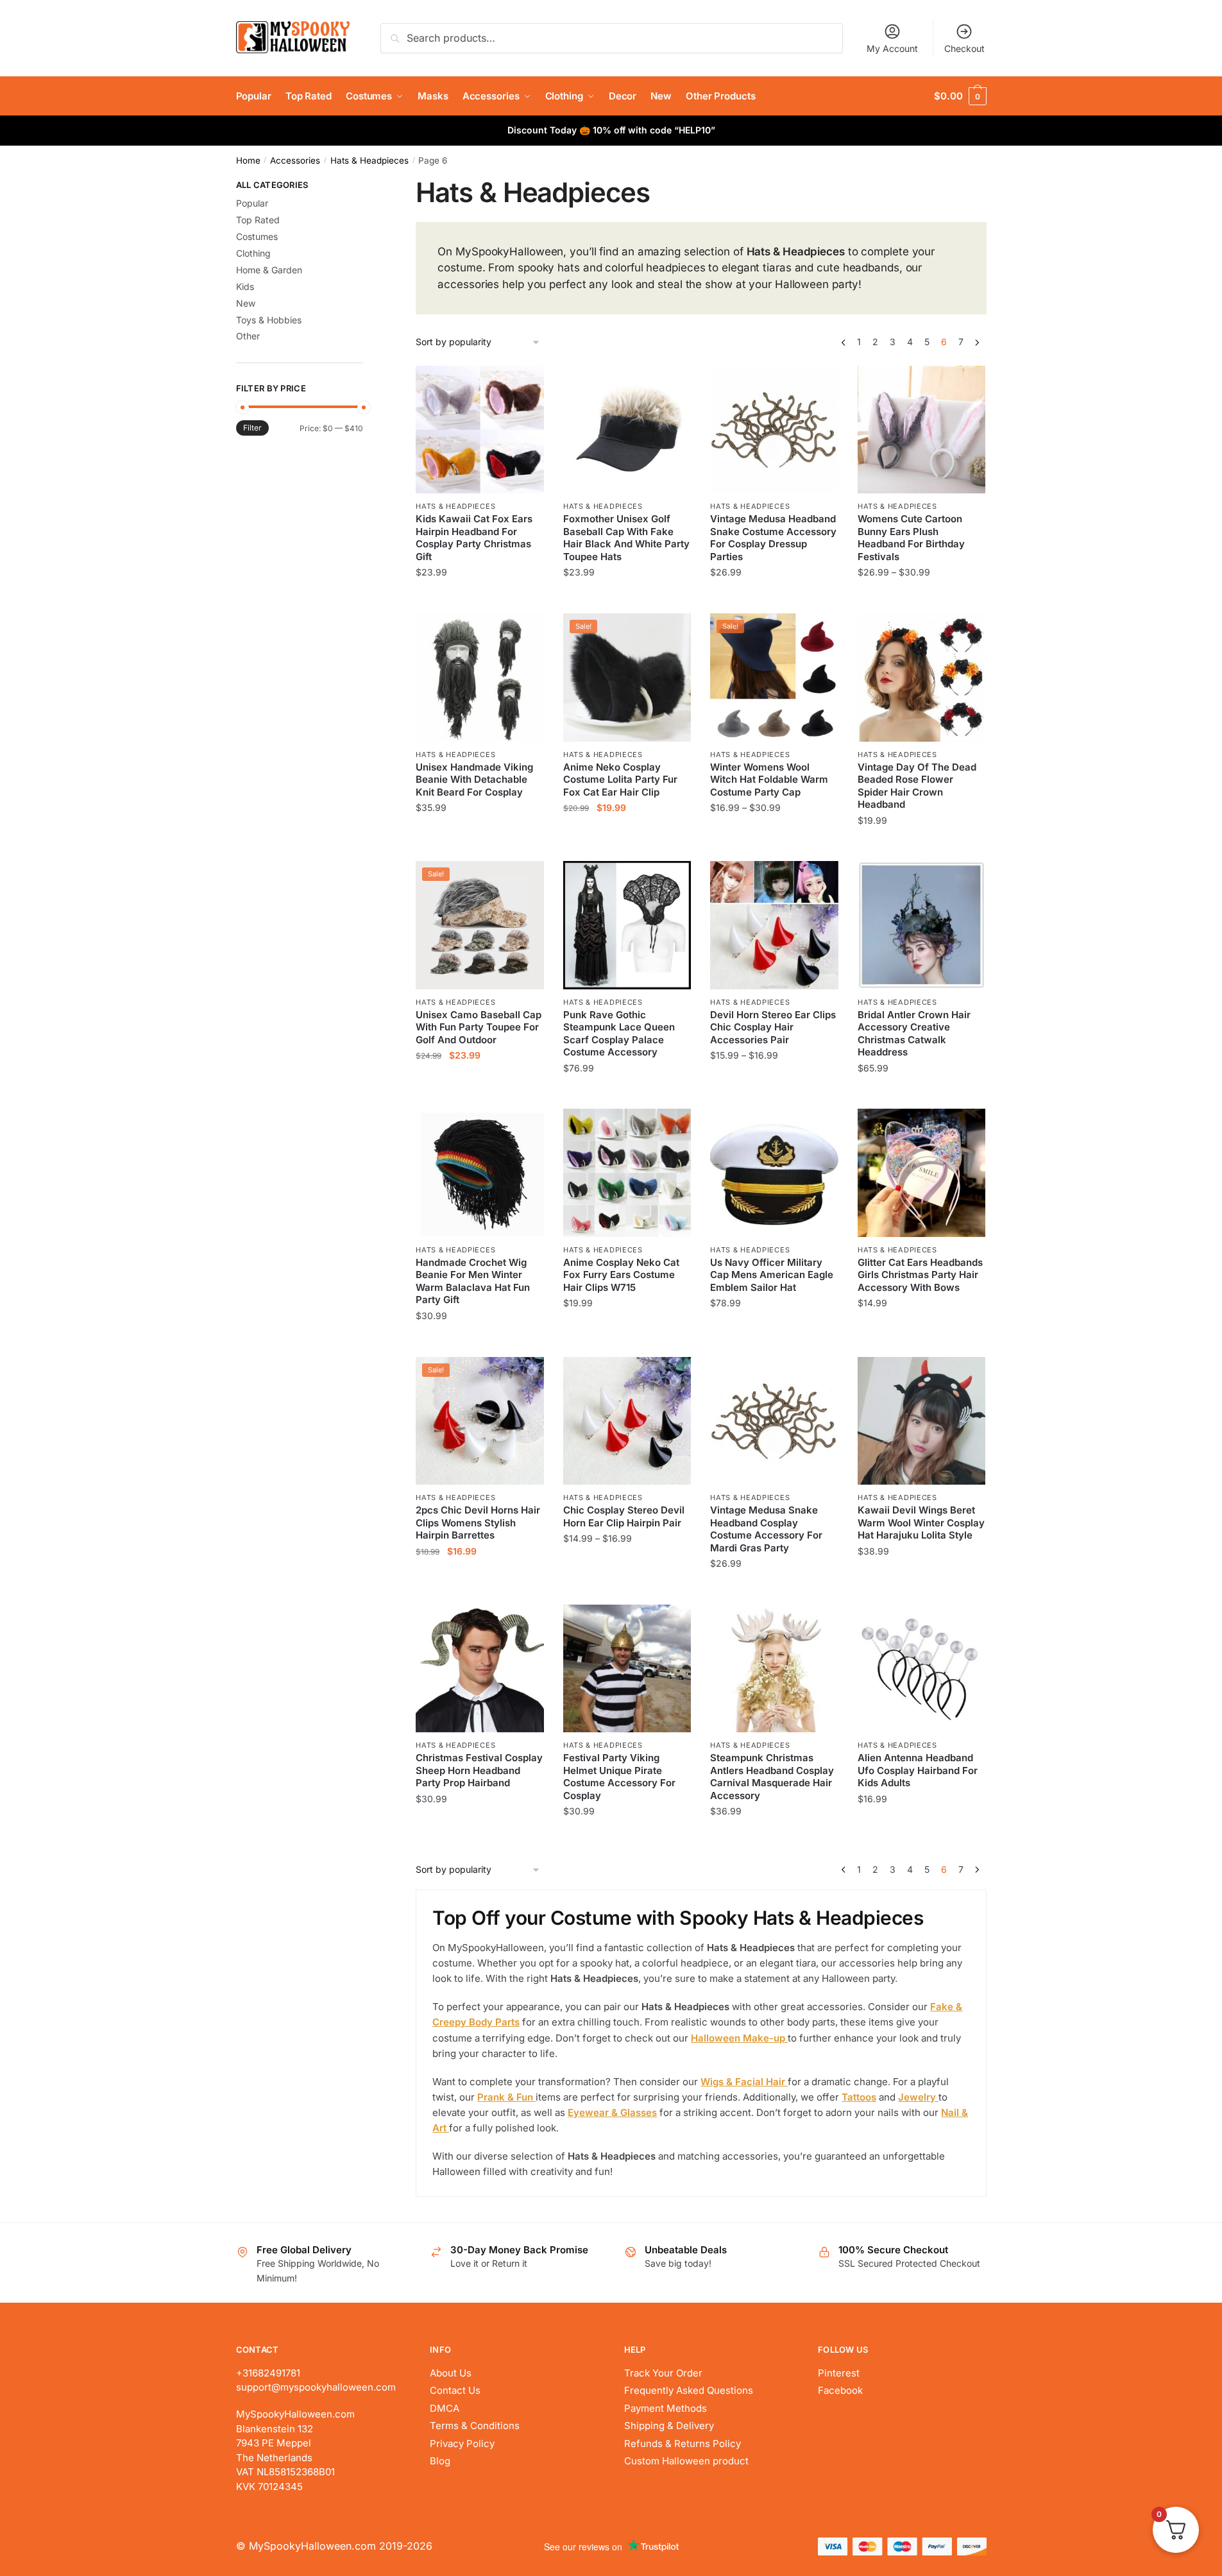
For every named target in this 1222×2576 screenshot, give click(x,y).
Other (248, 336)
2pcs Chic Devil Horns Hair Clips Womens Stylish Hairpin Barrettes (478, 1523)
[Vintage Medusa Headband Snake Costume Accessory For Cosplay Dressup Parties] (774, 430)
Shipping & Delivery (669, 2426)
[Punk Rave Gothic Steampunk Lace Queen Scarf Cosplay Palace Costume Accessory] (627, 925)
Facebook (840, 2390)
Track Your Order (663, 2373)
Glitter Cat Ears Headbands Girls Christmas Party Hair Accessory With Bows (920, 1275)
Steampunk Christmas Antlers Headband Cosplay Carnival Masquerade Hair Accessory (772, 1777)
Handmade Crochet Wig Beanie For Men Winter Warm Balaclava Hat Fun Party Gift (473, 1281)
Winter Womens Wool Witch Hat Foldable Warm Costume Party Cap (769, 780)
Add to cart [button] (775, 598)
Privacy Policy (462, 2444)
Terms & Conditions (475, 2426)
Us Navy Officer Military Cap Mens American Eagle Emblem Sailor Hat (772, 1275)
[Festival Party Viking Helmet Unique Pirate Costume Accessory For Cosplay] (627, 1669)
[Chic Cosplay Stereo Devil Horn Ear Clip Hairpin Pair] (627, 1421)
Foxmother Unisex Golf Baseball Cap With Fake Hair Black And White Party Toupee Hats (626, 538)
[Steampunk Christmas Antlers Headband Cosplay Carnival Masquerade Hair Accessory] (774, 1669)
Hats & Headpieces (369, 160)
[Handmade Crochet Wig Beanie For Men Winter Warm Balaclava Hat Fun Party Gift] (480, 1173)
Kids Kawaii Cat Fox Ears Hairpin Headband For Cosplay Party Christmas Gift (474, 538)
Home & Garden (269, 270)
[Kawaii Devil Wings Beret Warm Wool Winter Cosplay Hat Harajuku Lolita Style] (922, 1421)
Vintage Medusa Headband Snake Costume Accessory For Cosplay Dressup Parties (773, 538)
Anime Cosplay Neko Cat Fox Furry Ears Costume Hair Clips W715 (621, 1275)
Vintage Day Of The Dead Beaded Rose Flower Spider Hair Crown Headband (917, 786)
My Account (892, 48)
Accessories (295, 160)
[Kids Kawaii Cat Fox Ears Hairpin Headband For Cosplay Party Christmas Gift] (480, 430)
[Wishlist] (525, 385)
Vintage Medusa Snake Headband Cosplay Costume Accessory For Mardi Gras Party (766, 1529)
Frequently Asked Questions (689, 2390)
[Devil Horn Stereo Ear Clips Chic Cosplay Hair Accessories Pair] (774, 925)
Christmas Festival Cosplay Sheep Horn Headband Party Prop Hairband (479, 1770)
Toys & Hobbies (269, 320)
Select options (480, 598)
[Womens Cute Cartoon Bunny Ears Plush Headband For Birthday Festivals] (922, 430)
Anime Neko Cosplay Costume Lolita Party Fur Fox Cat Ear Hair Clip (620, 780)
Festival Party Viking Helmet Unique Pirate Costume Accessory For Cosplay (619, 1777)
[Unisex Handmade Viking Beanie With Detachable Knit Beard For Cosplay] (480, 678)
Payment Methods (666, 2408)
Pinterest (839, 2373)
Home (248, 160)
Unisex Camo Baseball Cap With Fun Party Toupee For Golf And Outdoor (479, 1027)
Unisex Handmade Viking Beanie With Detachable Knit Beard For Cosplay (474, 780)
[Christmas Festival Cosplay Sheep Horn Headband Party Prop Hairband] (480, 1669)
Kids (245, 286)
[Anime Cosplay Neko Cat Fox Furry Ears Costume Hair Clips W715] (627, 1173)
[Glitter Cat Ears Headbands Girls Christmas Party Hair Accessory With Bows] (922, 1173)
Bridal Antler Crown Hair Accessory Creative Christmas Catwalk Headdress (914, 1034)
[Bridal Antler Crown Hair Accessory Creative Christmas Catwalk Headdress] (922, 925)
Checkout (964, 48)
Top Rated (258, 220)
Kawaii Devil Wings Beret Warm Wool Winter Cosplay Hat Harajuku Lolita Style (921, 1523)
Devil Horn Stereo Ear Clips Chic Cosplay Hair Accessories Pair (773, 1027)
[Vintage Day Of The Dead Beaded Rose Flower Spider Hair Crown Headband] (922, 678)
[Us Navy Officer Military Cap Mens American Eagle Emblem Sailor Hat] (774, 1173)
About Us (451, 2373)
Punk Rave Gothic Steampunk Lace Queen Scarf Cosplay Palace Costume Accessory (619, 1034)
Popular (252, 203)
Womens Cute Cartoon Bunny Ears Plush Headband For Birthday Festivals (911, 538)
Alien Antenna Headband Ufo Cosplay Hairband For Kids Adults (918, 1770)
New (246, 303)
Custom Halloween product (686, 2461)
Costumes (257, 236)
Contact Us (455, 2390)
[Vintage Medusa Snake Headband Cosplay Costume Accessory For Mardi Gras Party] (774, 1421)
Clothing (253, 253)
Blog (440, 2461)
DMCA (445, 2408)
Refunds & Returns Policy (683, 2444)
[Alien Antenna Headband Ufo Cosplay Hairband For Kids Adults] (922, 1669)
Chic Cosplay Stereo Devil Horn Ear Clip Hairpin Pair (624, 1516)
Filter (252, 428)
